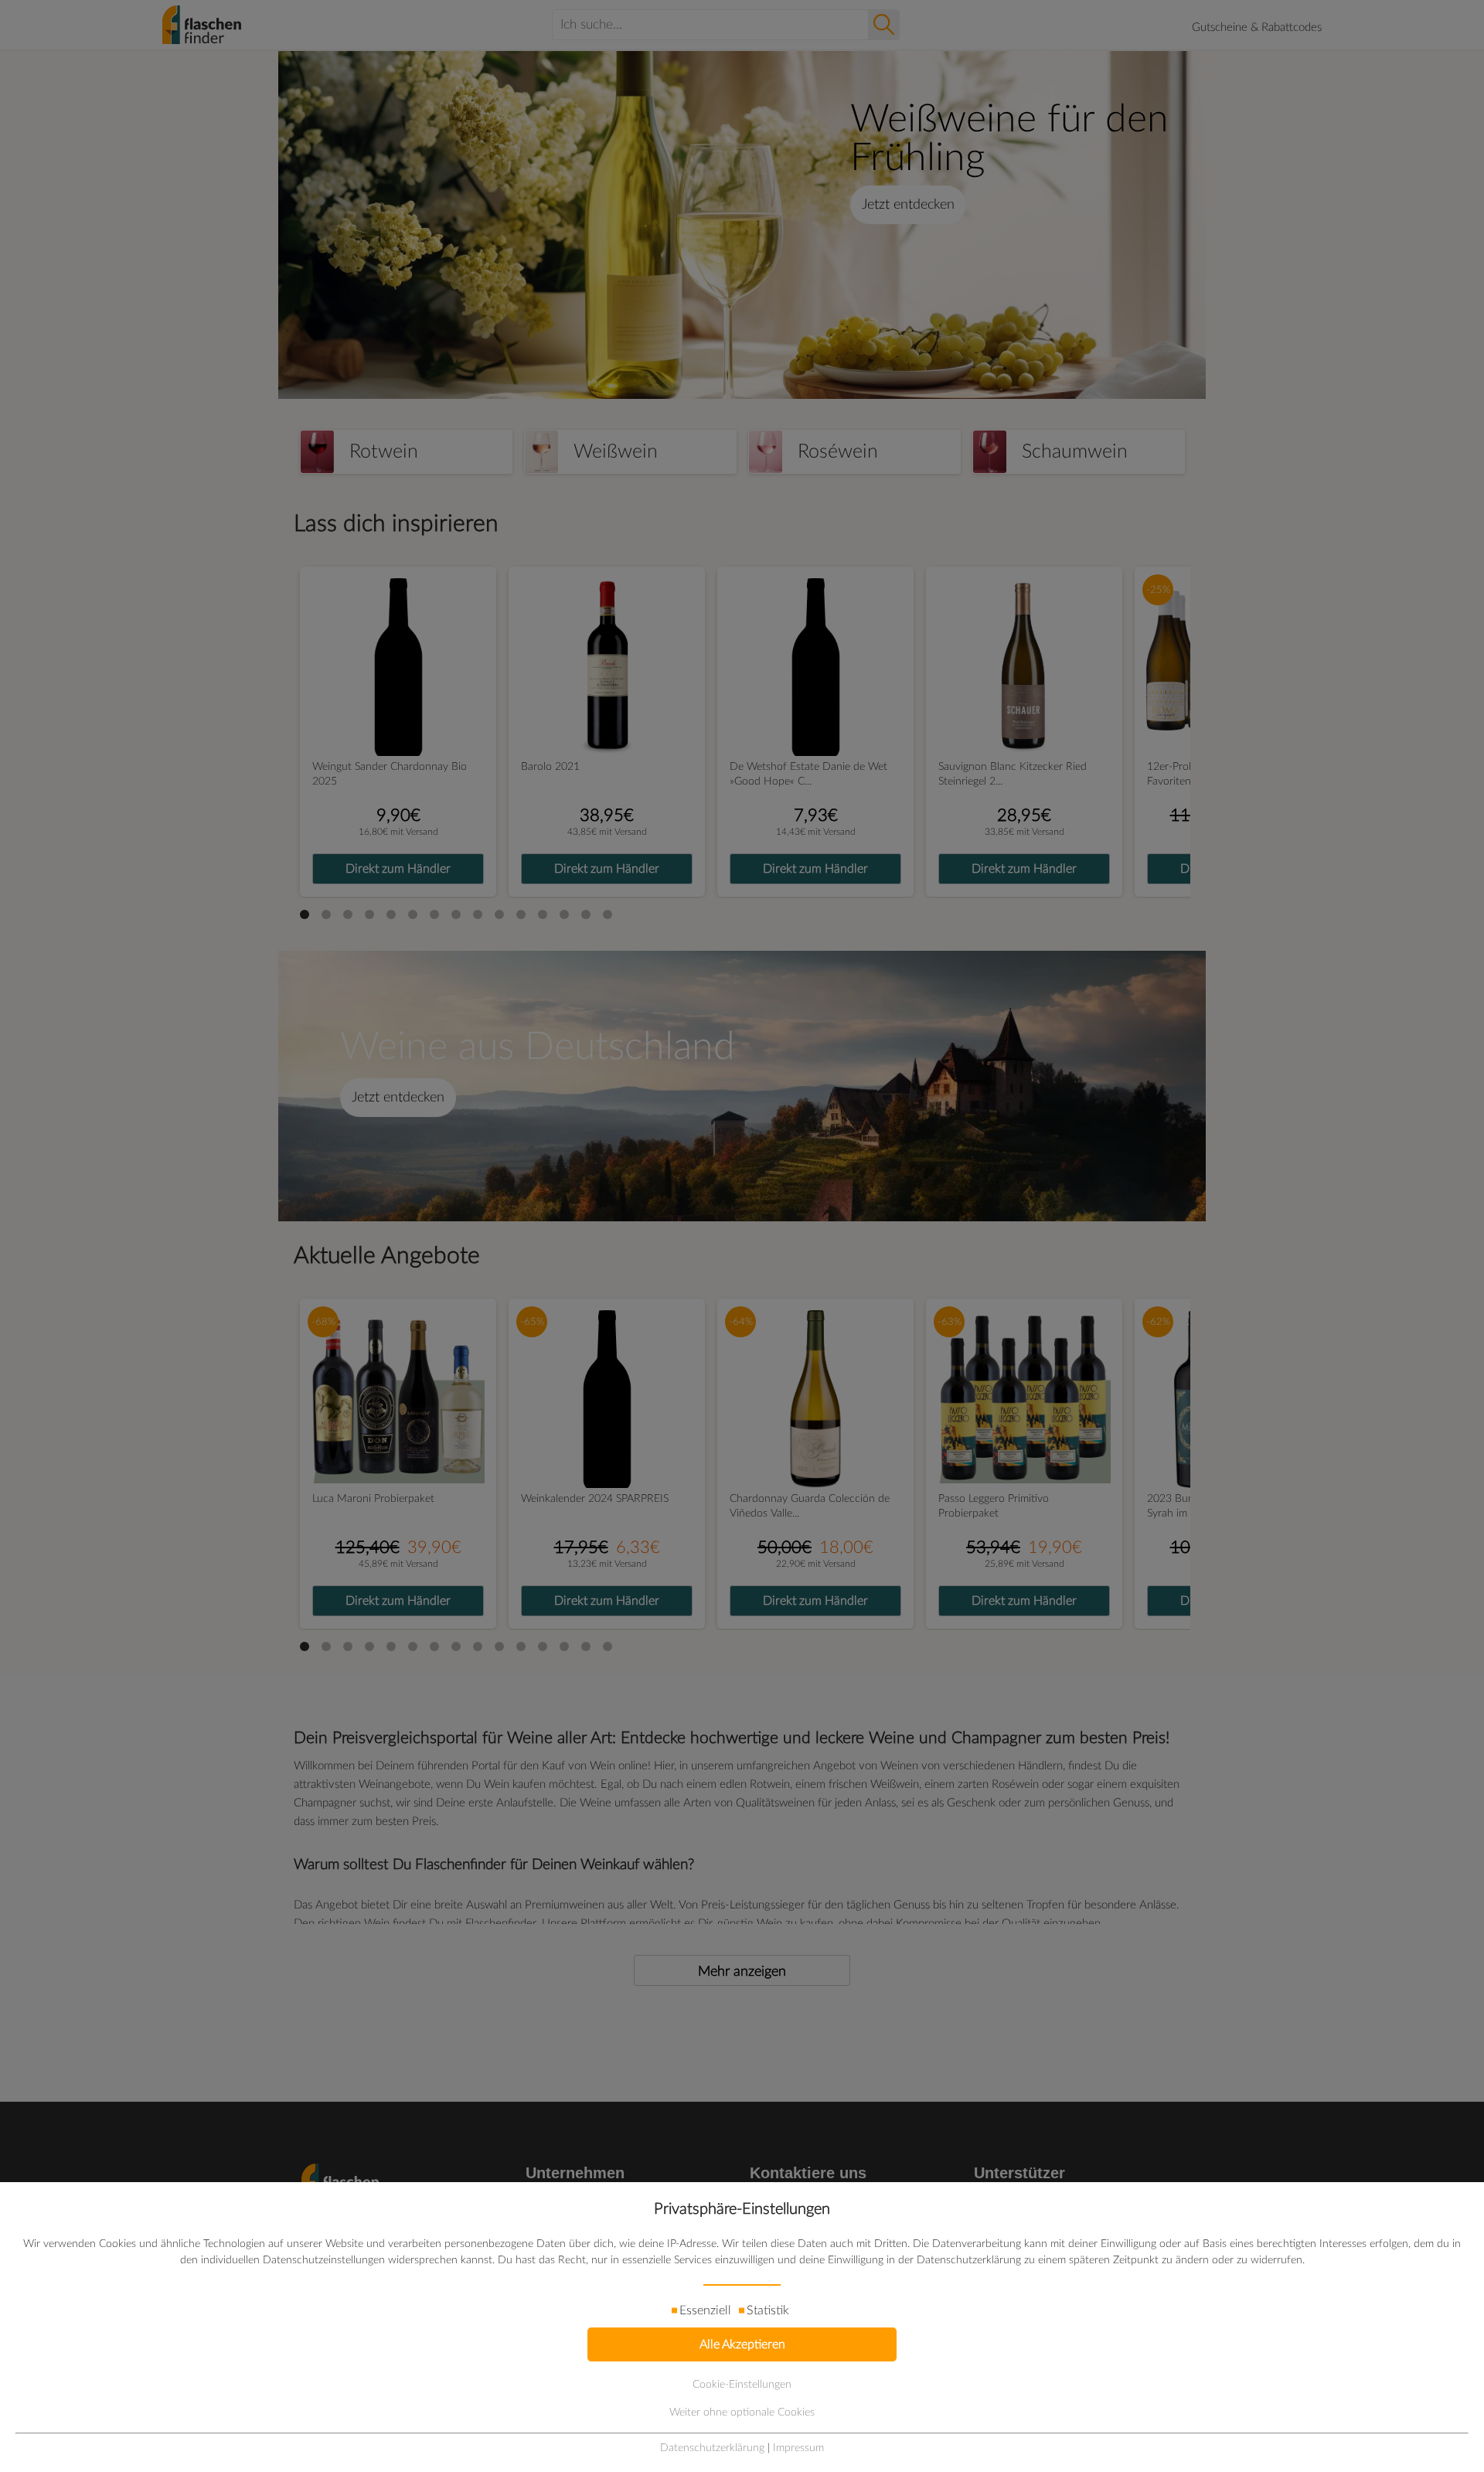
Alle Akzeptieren (742, 2344)
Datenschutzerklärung (712, 2448)
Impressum (798, 2448)
